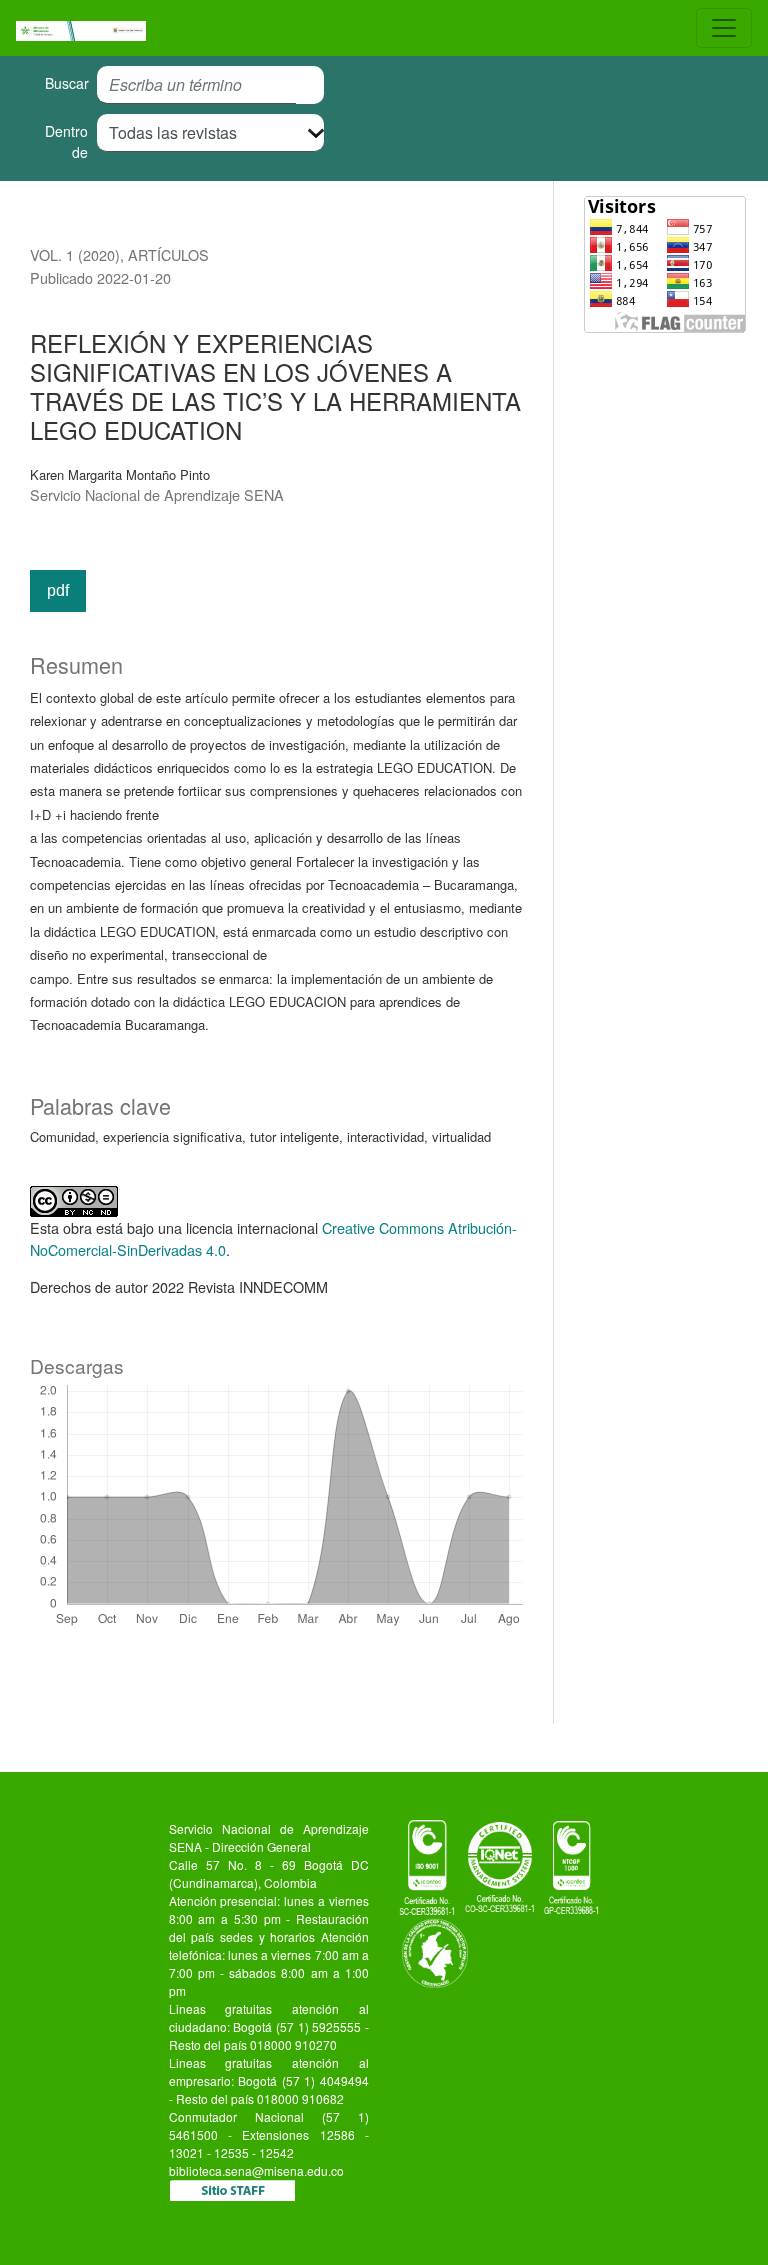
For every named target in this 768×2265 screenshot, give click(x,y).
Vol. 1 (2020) (75, 254)
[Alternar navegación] (724, 28)
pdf (58, 590)
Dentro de (66, 141)
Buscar (67, 83)
